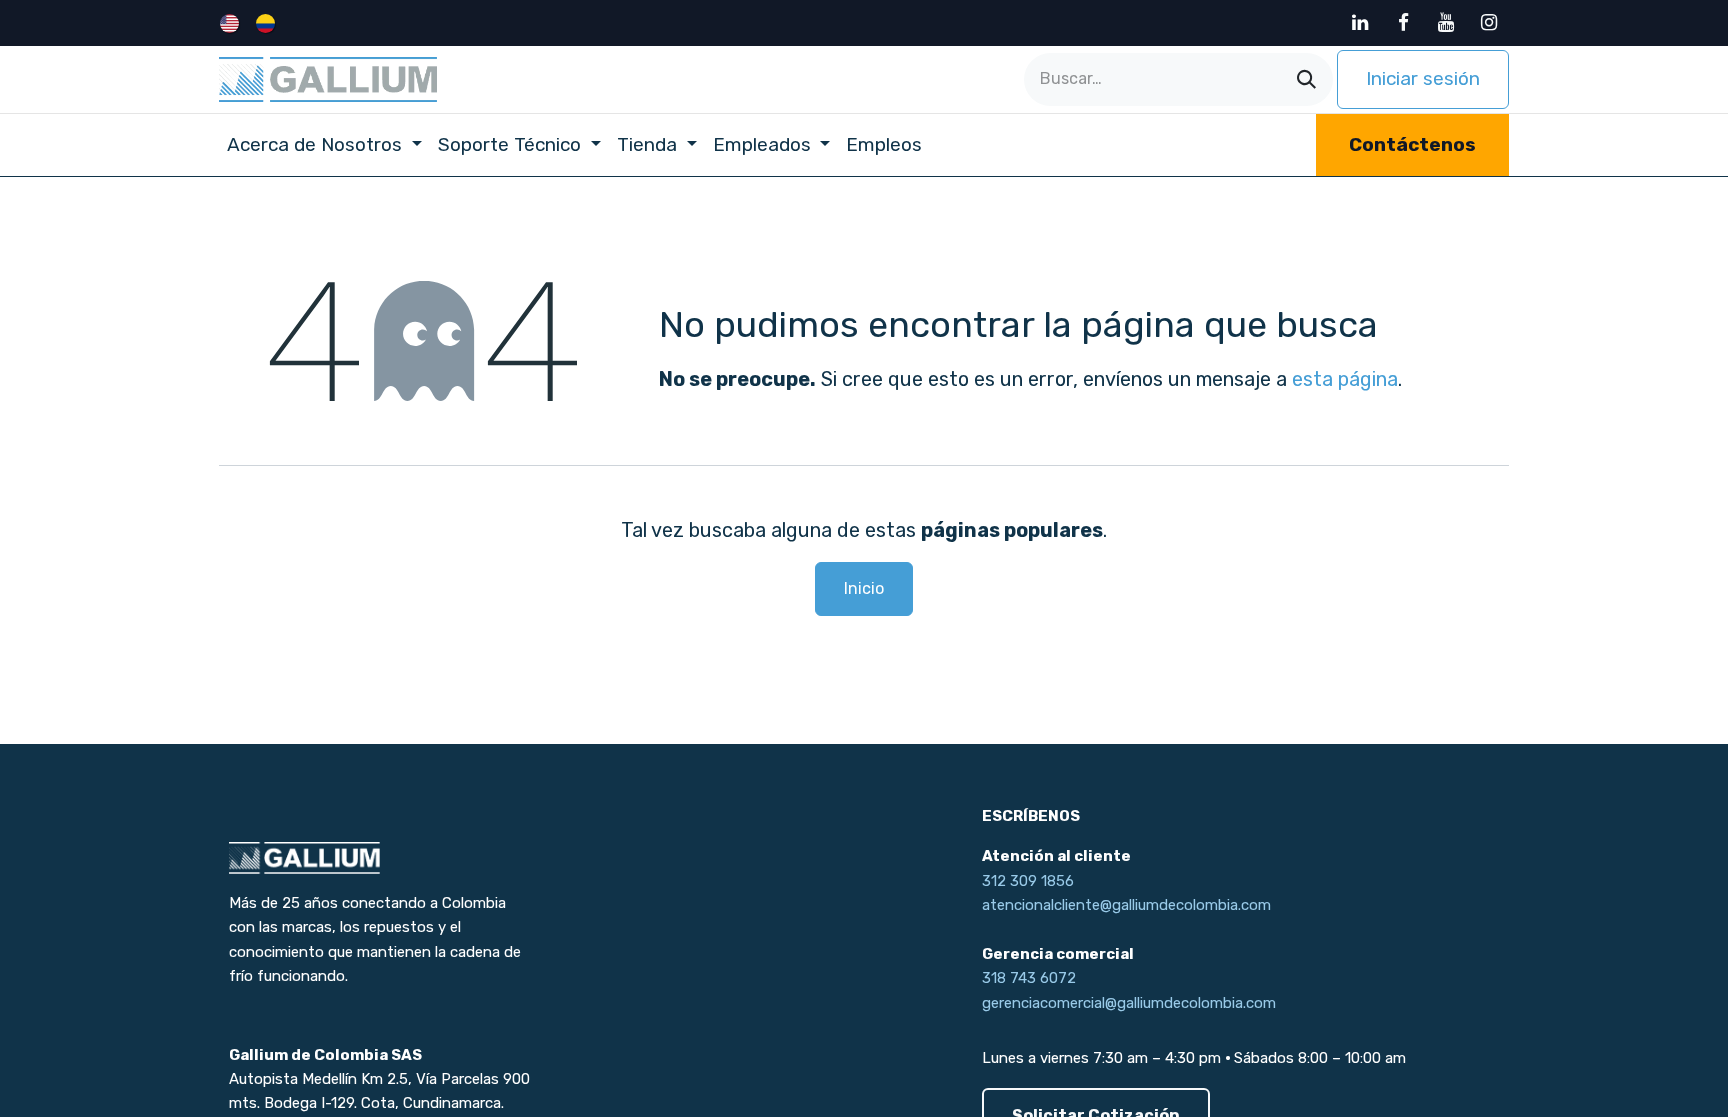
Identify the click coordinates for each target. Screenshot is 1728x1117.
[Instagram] (1489, 23)
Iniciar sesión (1423, 78)
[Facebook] (1403, 23)
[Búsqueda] (1306, 79)
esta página (1345, 379)
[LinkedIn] (1360, 23)
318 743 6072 (1029, 978)
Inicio (864, 588)
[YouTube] (1446, 23)
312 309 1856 (1028, 881)
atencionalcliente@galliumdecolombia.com (1126, 905)
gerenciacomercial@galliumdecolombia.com (1129, 1003)
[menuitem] (231, 23)
